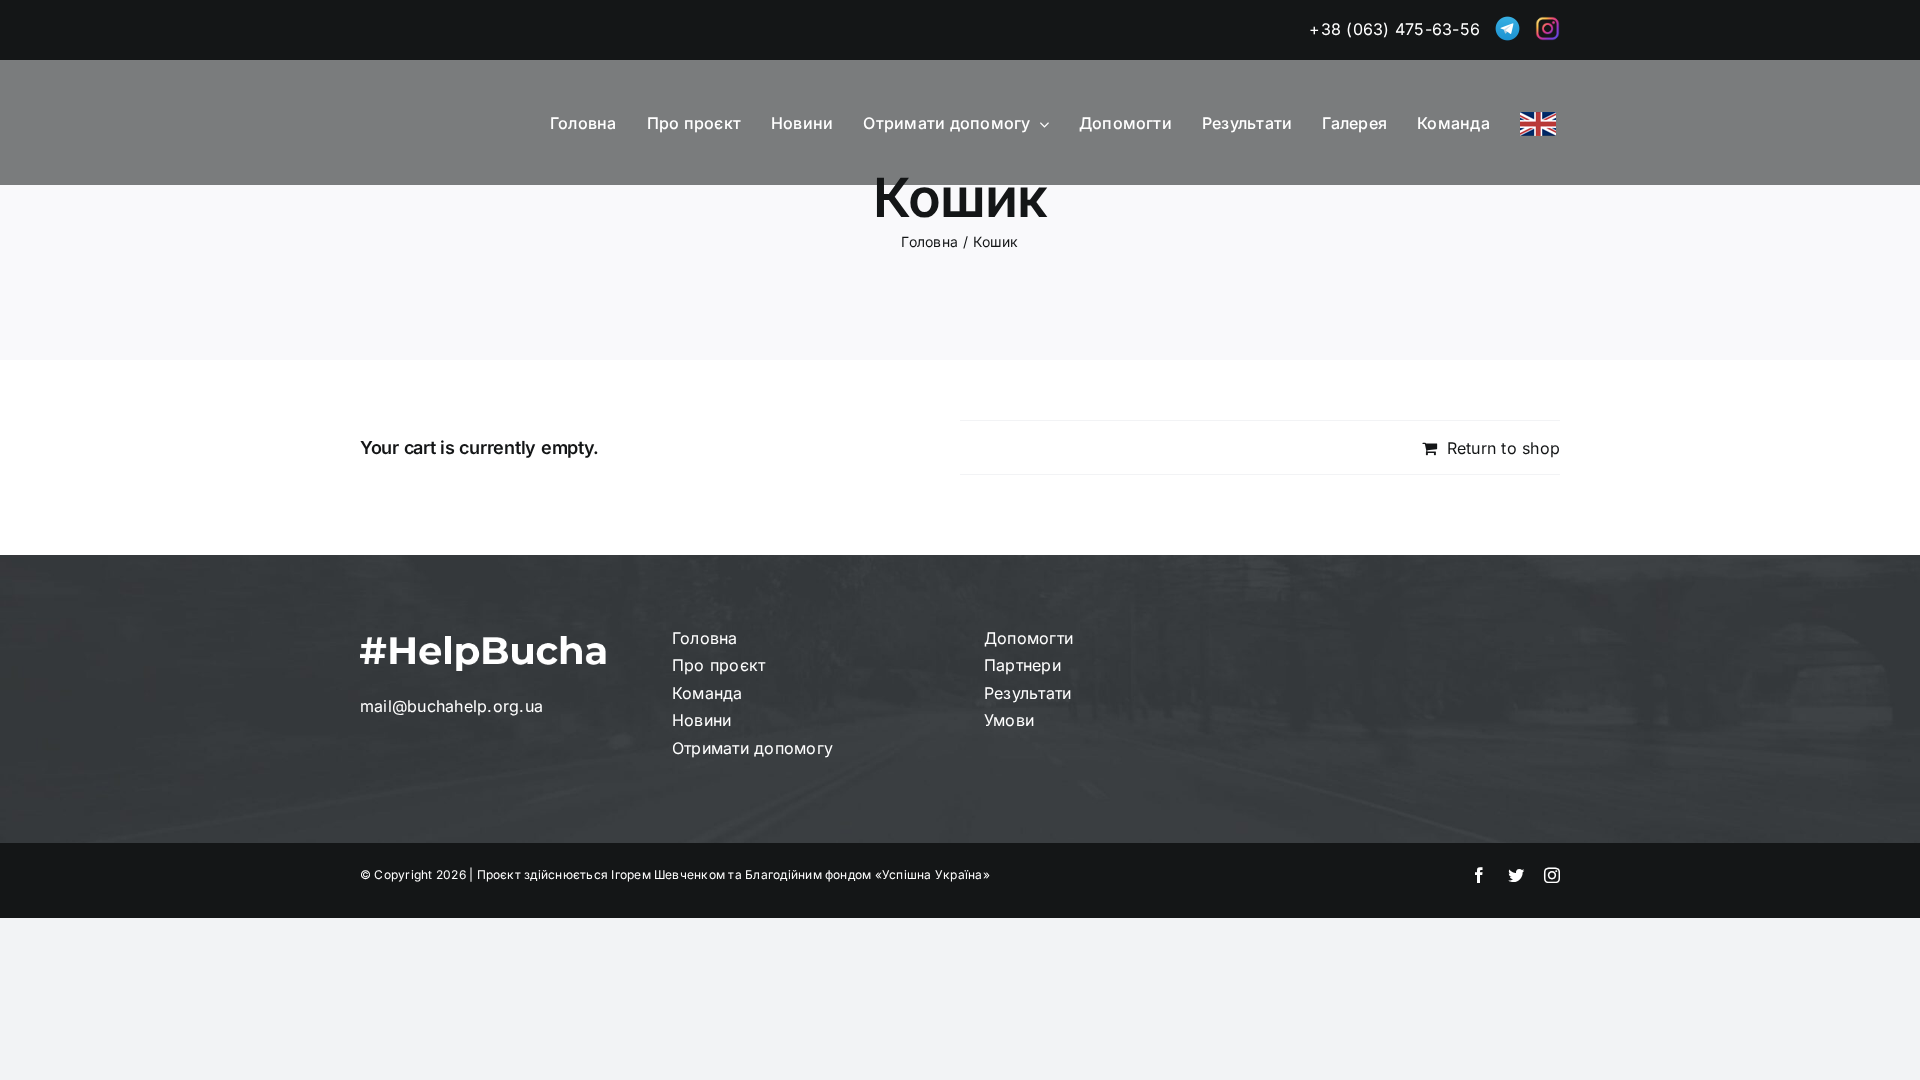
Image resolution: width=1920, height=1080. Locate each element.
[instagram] (1552, 875)
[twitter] (1516, 875)
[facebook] (1479, 875)
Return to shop (1503, 448)
